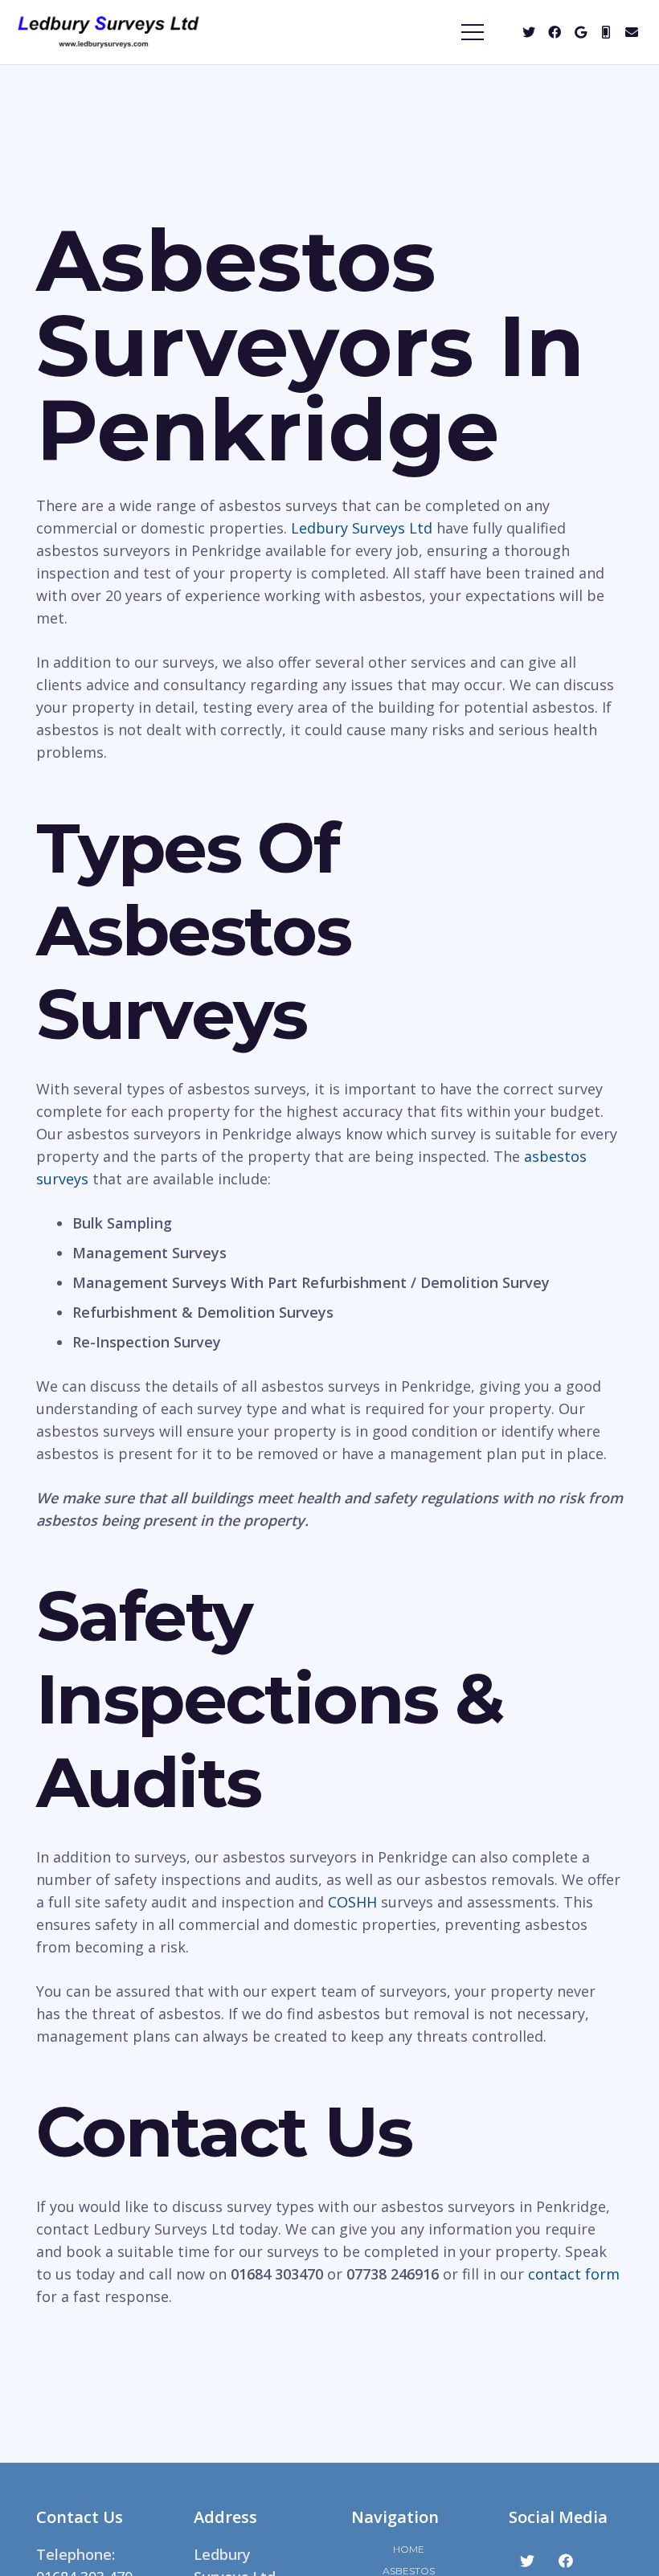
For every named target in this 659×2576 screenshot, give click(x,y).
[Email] (632, 32)
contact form (574, 2274)
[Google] (580, 32)
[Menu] (473, 32)
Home (409, 2549)
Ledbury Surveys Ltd (362, 528)
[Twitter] (529, 32)
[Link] (108, 32)
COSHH (352, 1902)
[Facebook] (555, 32)
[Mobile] (606, 32)
